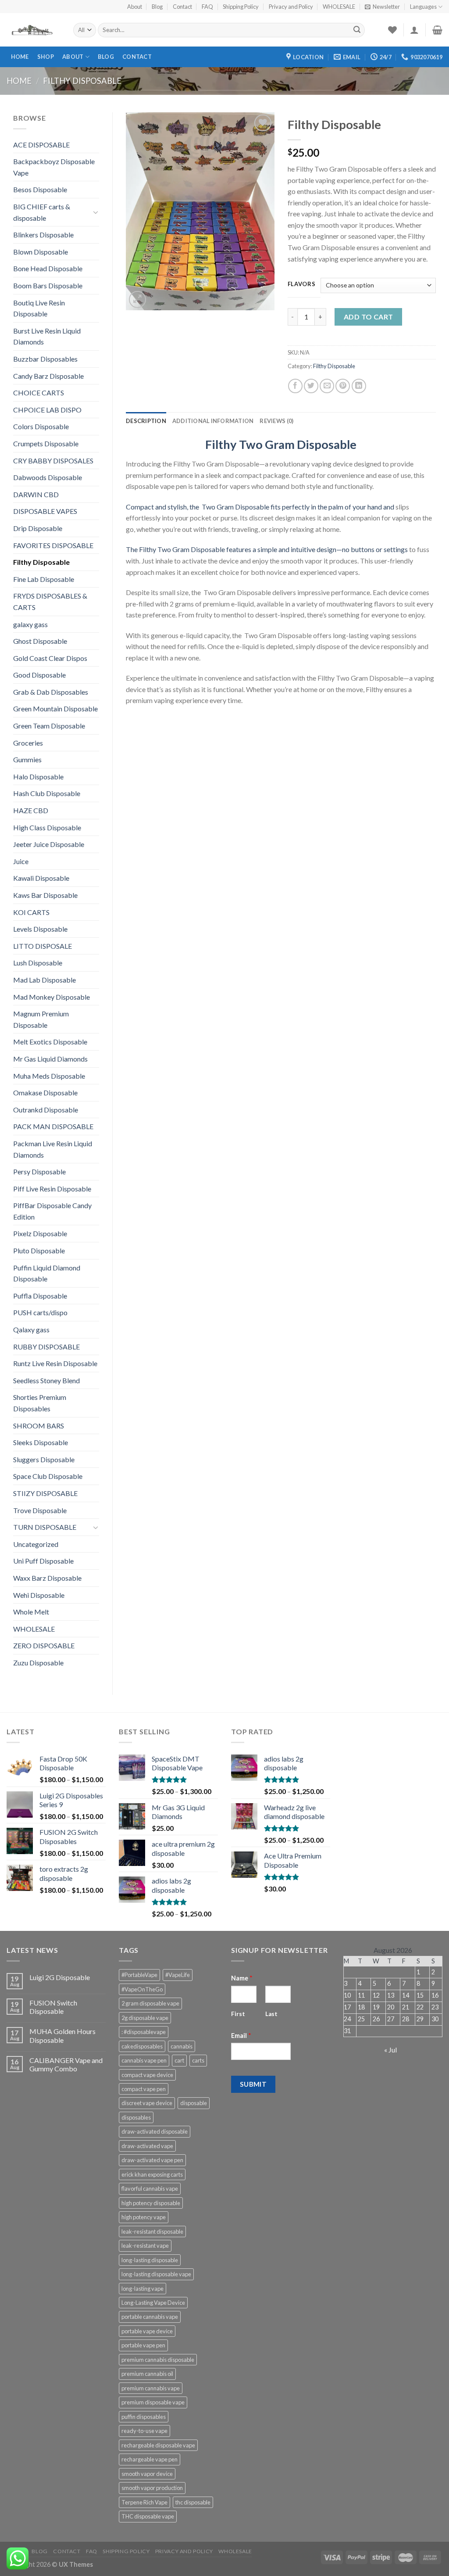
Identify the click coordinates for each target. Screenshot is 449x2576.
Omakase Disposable (45, 1092)
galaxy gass (30, 624)
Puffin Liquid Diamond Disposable (47, 1273)
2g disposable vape (145, 2018)
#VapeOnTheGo (142, 1989)
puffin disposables (144, 2417)
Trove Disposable (40, 1510)
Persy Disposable (39, 1171)
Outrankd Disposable (46, 1110)
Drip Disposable (38, 528)
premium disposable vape (153, 2402)
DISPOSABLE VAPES (45, 511)
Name (242, 1978)
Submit (253, 2084)
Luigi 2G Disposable (60, 1977)
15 (420, 1995)
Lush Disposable (38, 963)
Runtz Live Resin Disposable (55, 1363)
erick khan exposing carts (152, 2174)
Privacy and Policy (291, 7)
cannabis (182, 2046)
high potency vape (144, 2217)
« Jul (390, 2050)
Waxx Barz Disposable (47, 1578)
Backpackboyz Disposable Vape (54, 167)
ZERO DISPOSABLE (44, 1645)
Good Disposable (39, 675)
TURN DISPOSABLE (45, 1527)
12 (376, 1995)
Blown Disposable (41, 252)
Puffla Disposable (40, 1296)
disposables (136, 2117)
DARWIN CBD (36, 494)
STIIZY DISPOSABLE (45, 1493)
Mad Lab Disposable (45, 980)
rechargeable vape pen (150, 2459)
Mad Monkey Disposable (52, 997)
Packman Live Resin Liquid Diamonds (53, 1149)
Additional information (213, 421)
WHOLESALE (339, 7)
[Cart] (437, 30)
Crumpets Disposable (46, 443)
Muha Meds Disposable (49, 1076)
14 (406, 1995)
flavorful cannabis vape (150, 2189)
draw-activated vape (147, 2146)
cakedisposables (142, 2046)
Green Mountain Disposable (55, 709)
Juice (21, 861)
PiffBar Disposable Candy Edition (52, 1211)
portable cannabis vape (150, 2317)
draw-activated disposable (155, 2131)
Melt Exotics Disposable (50, 1042)
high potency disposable (151, 2203)
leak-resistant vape (145, 2246)
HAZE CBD (31, 810)
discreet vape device (147, 2103)
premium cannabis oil (147, 2374)
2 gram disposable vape (150, 2003)
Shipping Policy (241, 7)
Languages (423, 7)
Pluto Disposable (39, 1250)
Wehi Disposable (39, 1595)
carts (198, 2060)
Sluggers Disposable (44, 1459)
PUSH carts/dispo (40, 1312)
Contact (182, 7)
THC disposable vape (148, 2516)
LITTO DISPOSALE (43, 946)
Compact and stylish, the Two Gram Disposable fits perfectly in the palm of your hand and (260, 507)
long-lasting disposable (150, 2260)
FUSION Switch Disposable (53, 2007)
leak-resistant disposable (152, 2232)
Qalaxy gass (31, 1329)
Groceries (28, 743)
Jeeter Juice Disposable (49, 844)
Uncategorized (36, 1544)
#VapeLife (178, 1975)
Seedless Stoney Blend (46, 1380)
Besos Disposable (40, 189)
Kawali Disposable (41, 878)
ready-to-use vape (144, 2431)
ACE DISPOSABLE (41, 145)
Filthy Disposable (82, 81)
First (238, 2014)
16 (435, 1995)
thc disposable (193, 2502)
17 (347, 2007)
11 (361, 1995)
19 (376, 2007)
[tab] (146, 421)
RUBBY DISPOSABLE (46, 1347)
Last (271, 2014)
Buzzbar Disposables (45, 359)
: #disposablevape (144, 2032)
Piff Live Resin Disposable (52, 1189)
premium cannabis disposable (158, 2360)
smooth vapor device (147, 2474)
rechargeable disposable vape (158, 2445)
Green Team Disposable (49, 726)
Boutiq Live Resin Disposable (39, 308)
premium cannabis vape (151, 2388)
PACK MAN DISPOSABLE (53, 1126)
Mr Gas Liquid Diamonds (50, 1059)
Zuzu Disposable (38, 1663)
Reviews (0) (276, 421)
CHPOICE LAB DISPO (47, 410)
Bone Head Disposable (48, 268)
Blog (157, 7)
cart (179, 2060)
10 (347, 1995)
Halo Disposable (38, 777)
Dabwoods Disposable (48, 477)
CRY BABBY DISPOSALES (53, 461)
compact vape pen (144, 2089)
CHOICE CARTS (39, 393)
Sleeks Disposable (41, 1442)
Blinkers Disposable (43, 235)
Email (241, 2036)
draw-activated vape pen (152, 2160)
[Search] (357, 30)
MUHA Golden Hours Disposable (62, 2035)
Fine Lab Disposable (44, 579)
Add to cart (369, 317)
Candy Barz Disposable (48, 376)
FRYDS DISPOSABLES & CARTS (50, 601)
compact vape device (147, 2075)
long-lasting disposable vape (156, 2274)
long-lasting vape (143, 2289)
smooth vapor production (152, 2488)
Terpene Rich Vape (144, 2502)
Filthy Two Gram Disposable (281, 444)
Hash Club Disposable (47, 793)
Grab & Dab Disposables (51, 692)
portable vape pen (143, 2345)
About (135, 7)
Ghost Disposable (40, 641)
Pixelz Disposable (40, 1233)
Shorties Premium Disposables (40, 1403)
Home (20, 57)
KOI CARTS (31, 912)
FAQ (207, 7)
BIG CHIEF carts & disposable (42, 212)
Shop (46, 57)
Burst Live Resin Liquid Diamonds (47, 336)
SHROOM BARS (39, 1426)
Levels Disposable (40, 929)
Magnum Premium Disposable (41, 1019)
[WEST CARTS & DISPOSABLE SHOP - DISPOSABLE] (33, 30)
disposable (194, 2103)
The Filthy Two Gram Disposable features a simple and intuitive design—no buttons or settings (267, 549)
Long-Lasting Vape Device (153, 2303)
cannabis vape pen (144, 2060)
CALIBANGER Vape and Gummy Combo (66, 2064)
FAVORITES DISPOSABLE (53, 545)
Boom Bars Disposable (48, 285)
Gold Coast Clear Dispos (50, 658)
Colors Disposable (41, 426)
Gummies (27, 759)
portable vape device (147, 2331)
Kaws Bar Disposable (45, 895)
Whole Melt (31, 1612)
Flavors (302, 284)
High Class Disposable (47, 827)
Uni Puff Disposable (43, 1561)
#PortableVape (139, 1975)
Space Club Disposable (48, 1476)
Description (146, 421)
